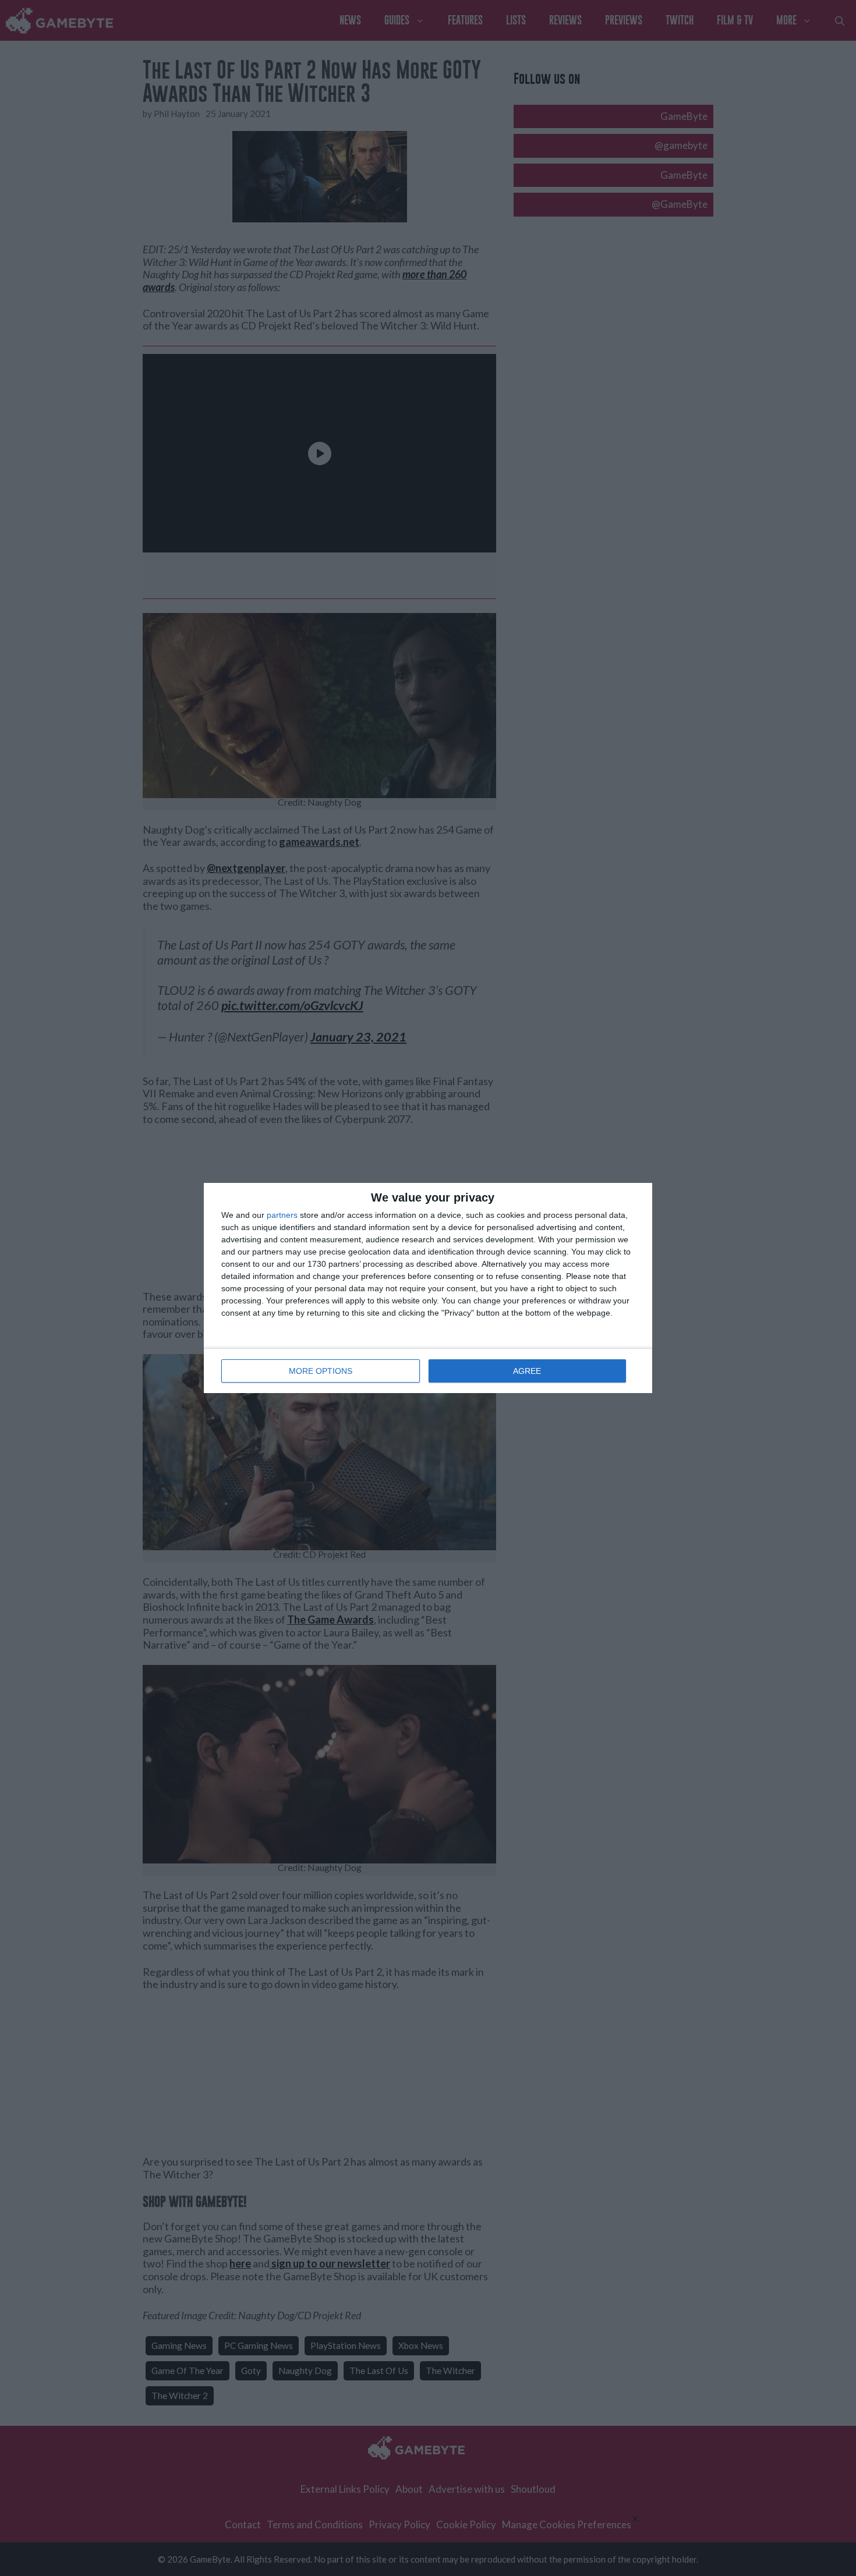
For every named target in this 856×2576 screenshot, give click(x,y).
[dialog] (428, 1288)
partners (282, 1215)
